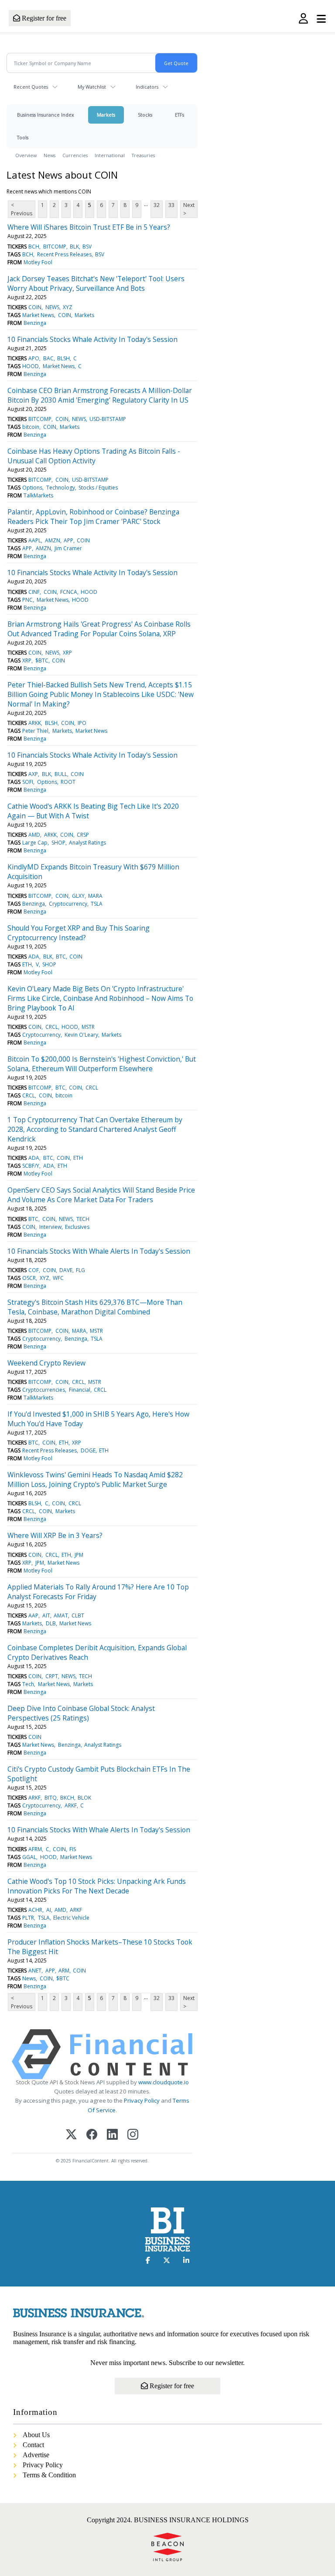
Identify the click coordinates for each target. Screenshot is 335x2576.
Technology (61, 488)
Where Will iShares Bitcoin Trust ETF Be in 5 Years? (89, 227)
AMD (34, 835)
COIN (35, 307)
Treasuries (143, 155)
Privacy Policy (142, 2100)
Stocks (145, 115)
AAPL (35, 540)
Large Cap (35, 843)
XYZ (68, 307)
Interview (50, 1227)
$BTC (42, 660)
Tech (28, 1684)
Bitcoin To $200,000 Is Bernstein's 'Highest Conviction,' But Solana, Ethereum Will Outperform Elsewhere (102, 1064)
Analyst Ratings (87, 843)
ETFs (179, 115)
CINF (34, 592)
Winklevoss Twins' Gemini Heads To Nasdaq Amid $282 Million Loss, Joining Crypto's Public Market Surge (95, 1479)
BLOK (84, 1798)
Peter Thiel (35, 731)
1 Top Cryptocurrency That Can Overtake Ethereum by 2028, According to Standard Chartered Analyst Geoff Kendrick (95, 1129)
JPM (79, 1555)
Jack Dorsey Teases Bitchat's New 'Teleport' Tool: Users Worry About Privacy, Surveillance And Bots (96, 283)
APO (34, 358)
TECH (83, 1219)
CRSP (83, 835)
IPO (82, 723)
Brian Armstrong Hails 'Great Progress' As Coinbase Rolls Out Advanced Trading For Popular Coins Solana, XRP (99, 629)
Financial (80, 1390)
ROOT (68, 782)
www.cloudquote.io (164, 2082)
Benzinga (35, 323)
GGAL (29, 1857)
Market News (38, 315)
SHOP (58, 843)
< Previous (22, 209)
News (50, 155)
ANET (35, 1971)
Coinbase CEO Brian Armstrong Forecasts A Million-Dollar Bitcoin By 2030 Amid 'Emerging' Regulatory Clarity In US (100, 395)
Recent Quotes (31, 87)
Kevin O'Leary (81, 1035)
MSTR (88, 1027)
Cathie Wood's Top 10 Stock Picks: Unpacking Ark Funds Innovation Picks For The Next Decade (97, 1886)
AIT (46, 1616)
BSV (87, 247)
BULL (61, 774)
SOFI (28, 782)
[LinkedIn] (112, 2135)
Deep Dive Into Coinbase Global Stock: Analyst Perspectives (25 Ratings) (81, 1713)
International (110, 155)
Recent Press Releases (64, 254)
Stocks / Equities (98, 488)
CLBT (78, 1616)
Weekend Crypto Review (46, 1363)
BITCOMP (55, 247)
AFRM (35, 1849)
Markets (106, 115)
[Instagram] (133, 2135)
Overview (26, 155)
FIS (73, 1849)
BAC (48, 358)
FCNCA (69, 592)
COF (34, 1270)
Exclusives (77, 1227)
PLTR (28, 1918)
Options (32, 488)
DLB (51, 1623)
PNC (27, 600)
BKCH (67, 1798)
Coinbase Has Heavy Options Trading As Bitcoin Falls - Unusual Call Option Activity (94, 456)
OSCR (29, 1278)
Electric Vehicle (71, 1918)
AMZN (53, 540)
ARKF (34, 1798)
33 (171, 205)
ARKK (35, 723)
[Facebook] (92, 2135)
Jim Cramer (68, 548)
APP (68, 540)
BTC (61, 957)
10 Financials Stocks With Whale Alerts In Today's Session (99, 1251)
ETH (27, 964)
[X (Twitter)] (71, 2135)
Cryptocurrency (68, 904)
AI (49, 1910)
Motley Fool (38, 262)
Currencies (75, 155)
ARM (64, 1971)
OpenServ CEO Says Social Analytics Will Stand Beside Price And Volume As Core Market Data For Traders (101, 1195)
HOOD (31, 366)
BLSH (63, 358)
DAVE (66, 1270)
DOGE (88, 1450)
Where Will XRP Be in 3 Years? (55, 1535)
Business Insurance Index (46, 115)
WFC (58, 1278)
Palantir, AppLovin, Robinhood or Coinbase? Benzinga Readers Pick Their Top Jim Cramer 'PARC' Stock (93, 517)
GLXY (78, 896)
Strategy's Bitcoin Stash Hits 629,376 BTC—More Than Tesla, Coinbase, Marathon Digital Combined (95, 1307)
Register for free (43, 18)
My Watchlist (92, 87)
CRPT (52, 1676)
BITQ (51, 1798)
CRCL (52, 1027)
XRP (67, 653)
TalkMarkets (38, 495)
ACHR (35, 1910)
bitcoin (31, 427)
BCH (34, 247)
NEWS (52, 307)
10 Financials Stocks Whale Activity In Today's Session (92, 339)
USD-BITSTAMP (108, 419)
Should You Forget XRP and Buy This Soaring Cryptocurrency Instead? (79, 933)
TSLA (97, 904)
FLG (80, 1270)
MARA (95, 896)
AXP (33, 774)
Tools (23, 137)
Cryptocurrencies (44, 1390)
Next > (189, 209)
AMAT (61, 1616)
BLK (74, 247)
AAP (33, 1616)
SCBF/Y (31, 1166)
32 (157, 205)
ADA (34, 957)
